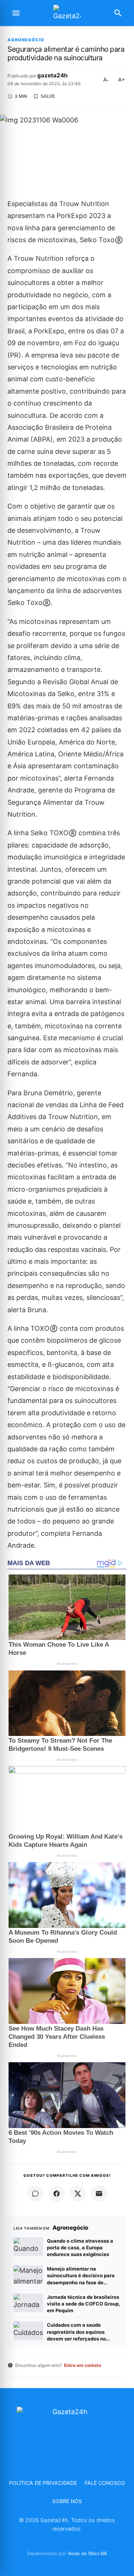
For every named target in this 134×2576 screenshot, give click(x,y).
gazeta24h (52, 75)
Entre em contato (83, 2365)
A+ (121, 80)
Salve (48, 96)
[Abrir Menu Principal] (16, 13)
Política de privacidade (43, 2483)
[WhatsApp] (35, 2194)
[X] (78, 2194)
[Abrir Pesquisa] (118, 13)
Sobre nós (67, 2501)
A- (106, 80)
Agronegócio (26, 40)
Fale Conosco (105, 2483)
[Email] (99, 2194)
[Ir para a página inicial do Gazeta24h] (67, 13)
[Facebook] (57, 2194)
